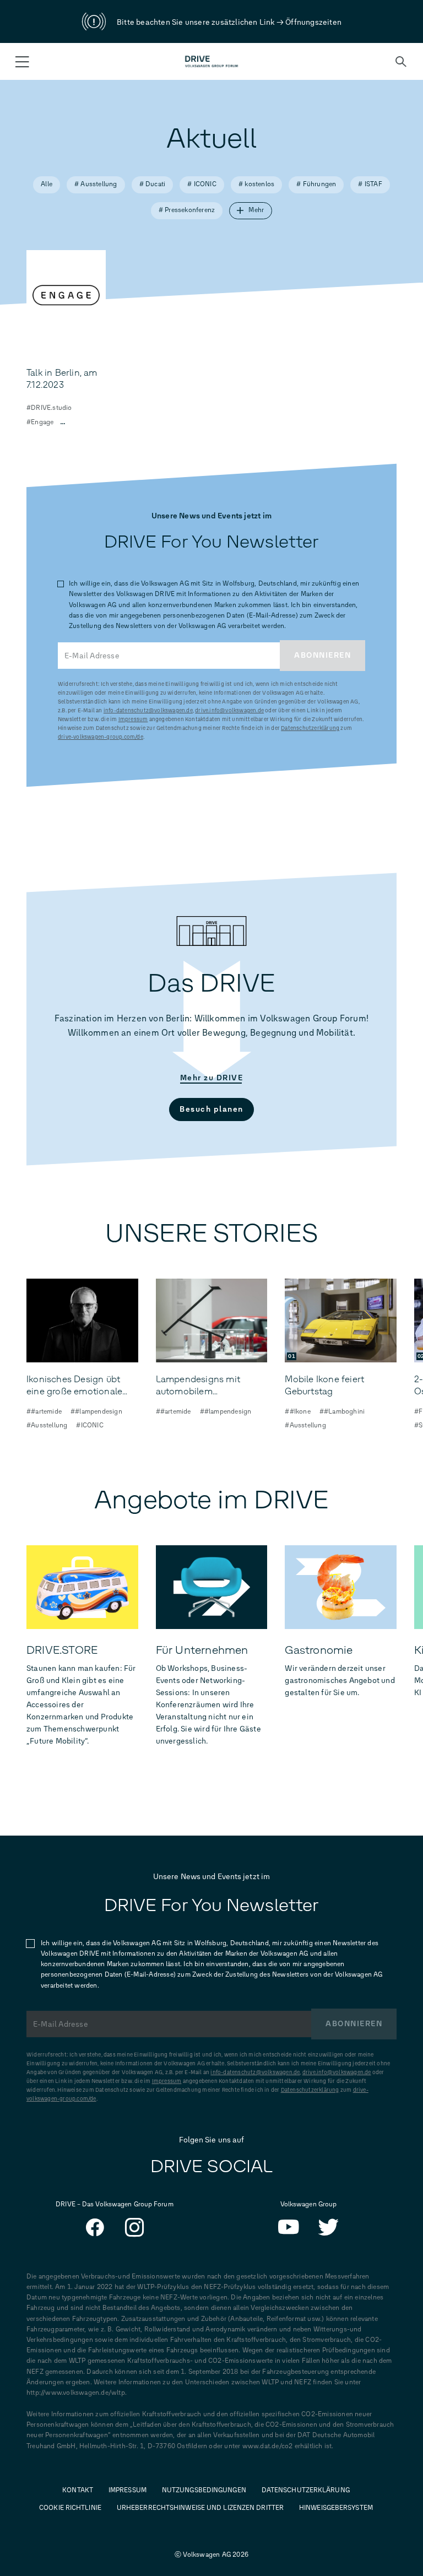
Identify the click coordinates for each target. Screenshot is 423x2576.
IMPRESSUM (128, 2490)
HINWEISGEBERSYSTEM (336, 2508)
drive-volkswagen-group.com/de (101, 737)
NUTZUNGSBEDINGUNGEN (204, 2490)
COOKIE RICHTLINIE (70, 2508)
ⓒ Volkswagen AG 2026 (211, 2555)
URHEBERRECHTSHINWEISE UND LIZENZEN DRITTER (200, 2508)
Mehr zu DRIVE (212, 1078)
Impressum (133, 719)
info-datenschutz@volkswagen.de (148, 710)
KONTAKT (78, 2490)
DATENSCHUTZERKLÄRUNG (306, 2490)
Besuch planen (211, 1109)
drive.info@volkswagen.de (229, 710)
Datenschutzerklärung (310, 728)
